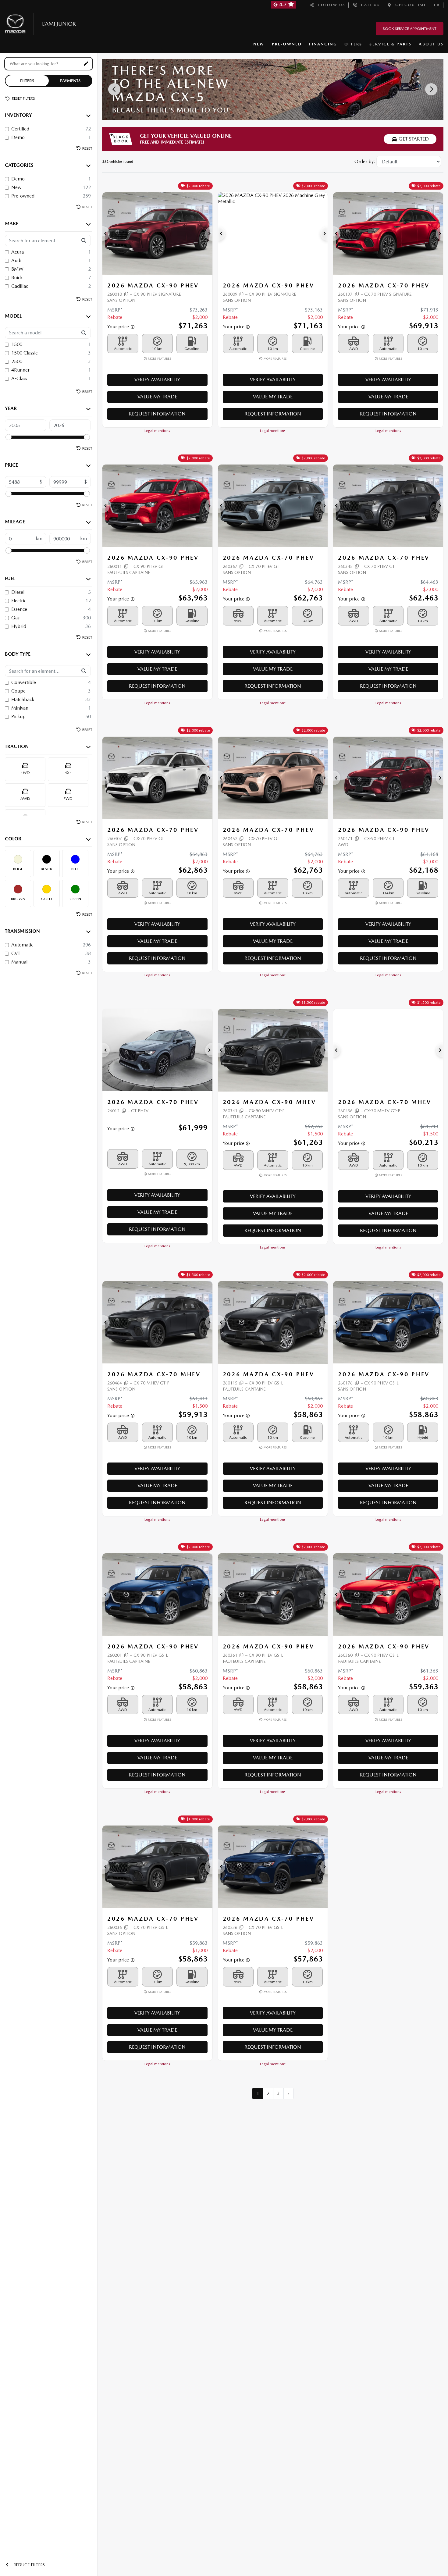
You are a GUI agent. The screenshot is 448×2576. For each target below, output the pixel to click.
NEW (259, 44)
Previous (114, 89)
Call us (369, 5)
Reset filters (23, 98)
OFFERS (353, 44)
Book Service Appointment (410, 29)
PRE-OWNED (287, 44)
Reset (87, 148)
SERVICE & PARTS (390, 44)
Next (431, 89)
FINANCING (323, 44)
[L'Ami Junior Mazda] (43, 23)
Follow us (330, 5)
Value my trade (157, 397)
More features (159, 359)
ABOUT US (431, 44)
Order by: (365, 161)
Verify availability (157, 380)
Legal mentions (157, 431)
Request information (157, 414)
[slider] (9, 437)
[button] (106, 233)
